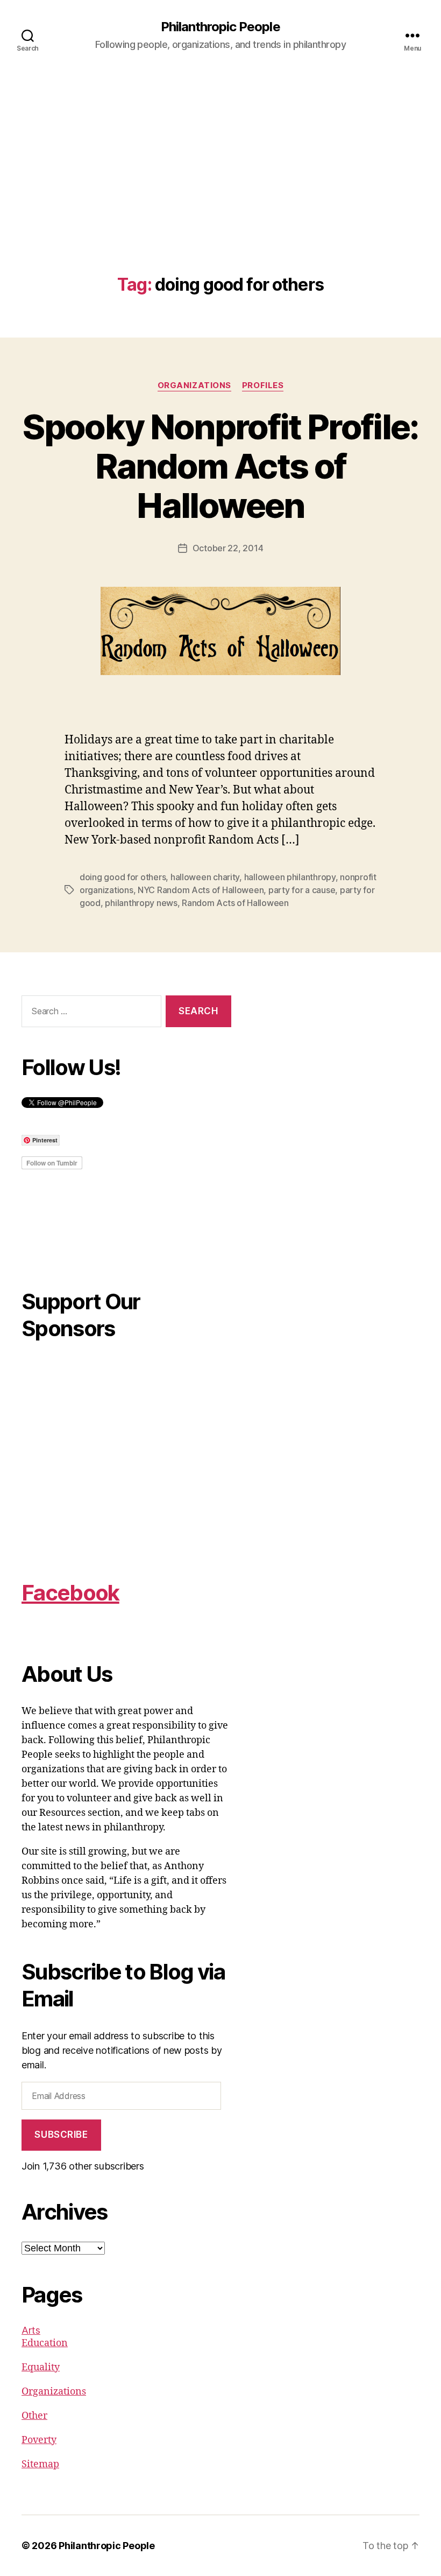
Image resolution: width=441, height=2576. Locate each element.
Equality (41, 2367)
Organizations (194, 385)
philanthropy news (141, 903)
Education (45, 2343)
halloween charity (205, 877)
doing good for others (123, 877)
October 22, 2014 (228, 548)
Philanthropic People (220, 27)
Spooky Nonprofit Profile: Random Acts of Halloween (220, 466)
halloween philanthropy (290, 877)
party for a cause (302, 890)
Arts (31, 2330)
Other (34, 2416)
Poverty (39, 2440)
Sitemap (40, 2464)
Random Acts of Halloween (235, 903)
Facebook (70, 1593)
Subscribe (61, 2135)
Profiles (263, 385)
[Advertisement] (220, 194)
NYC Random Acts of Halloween (201, 890)
